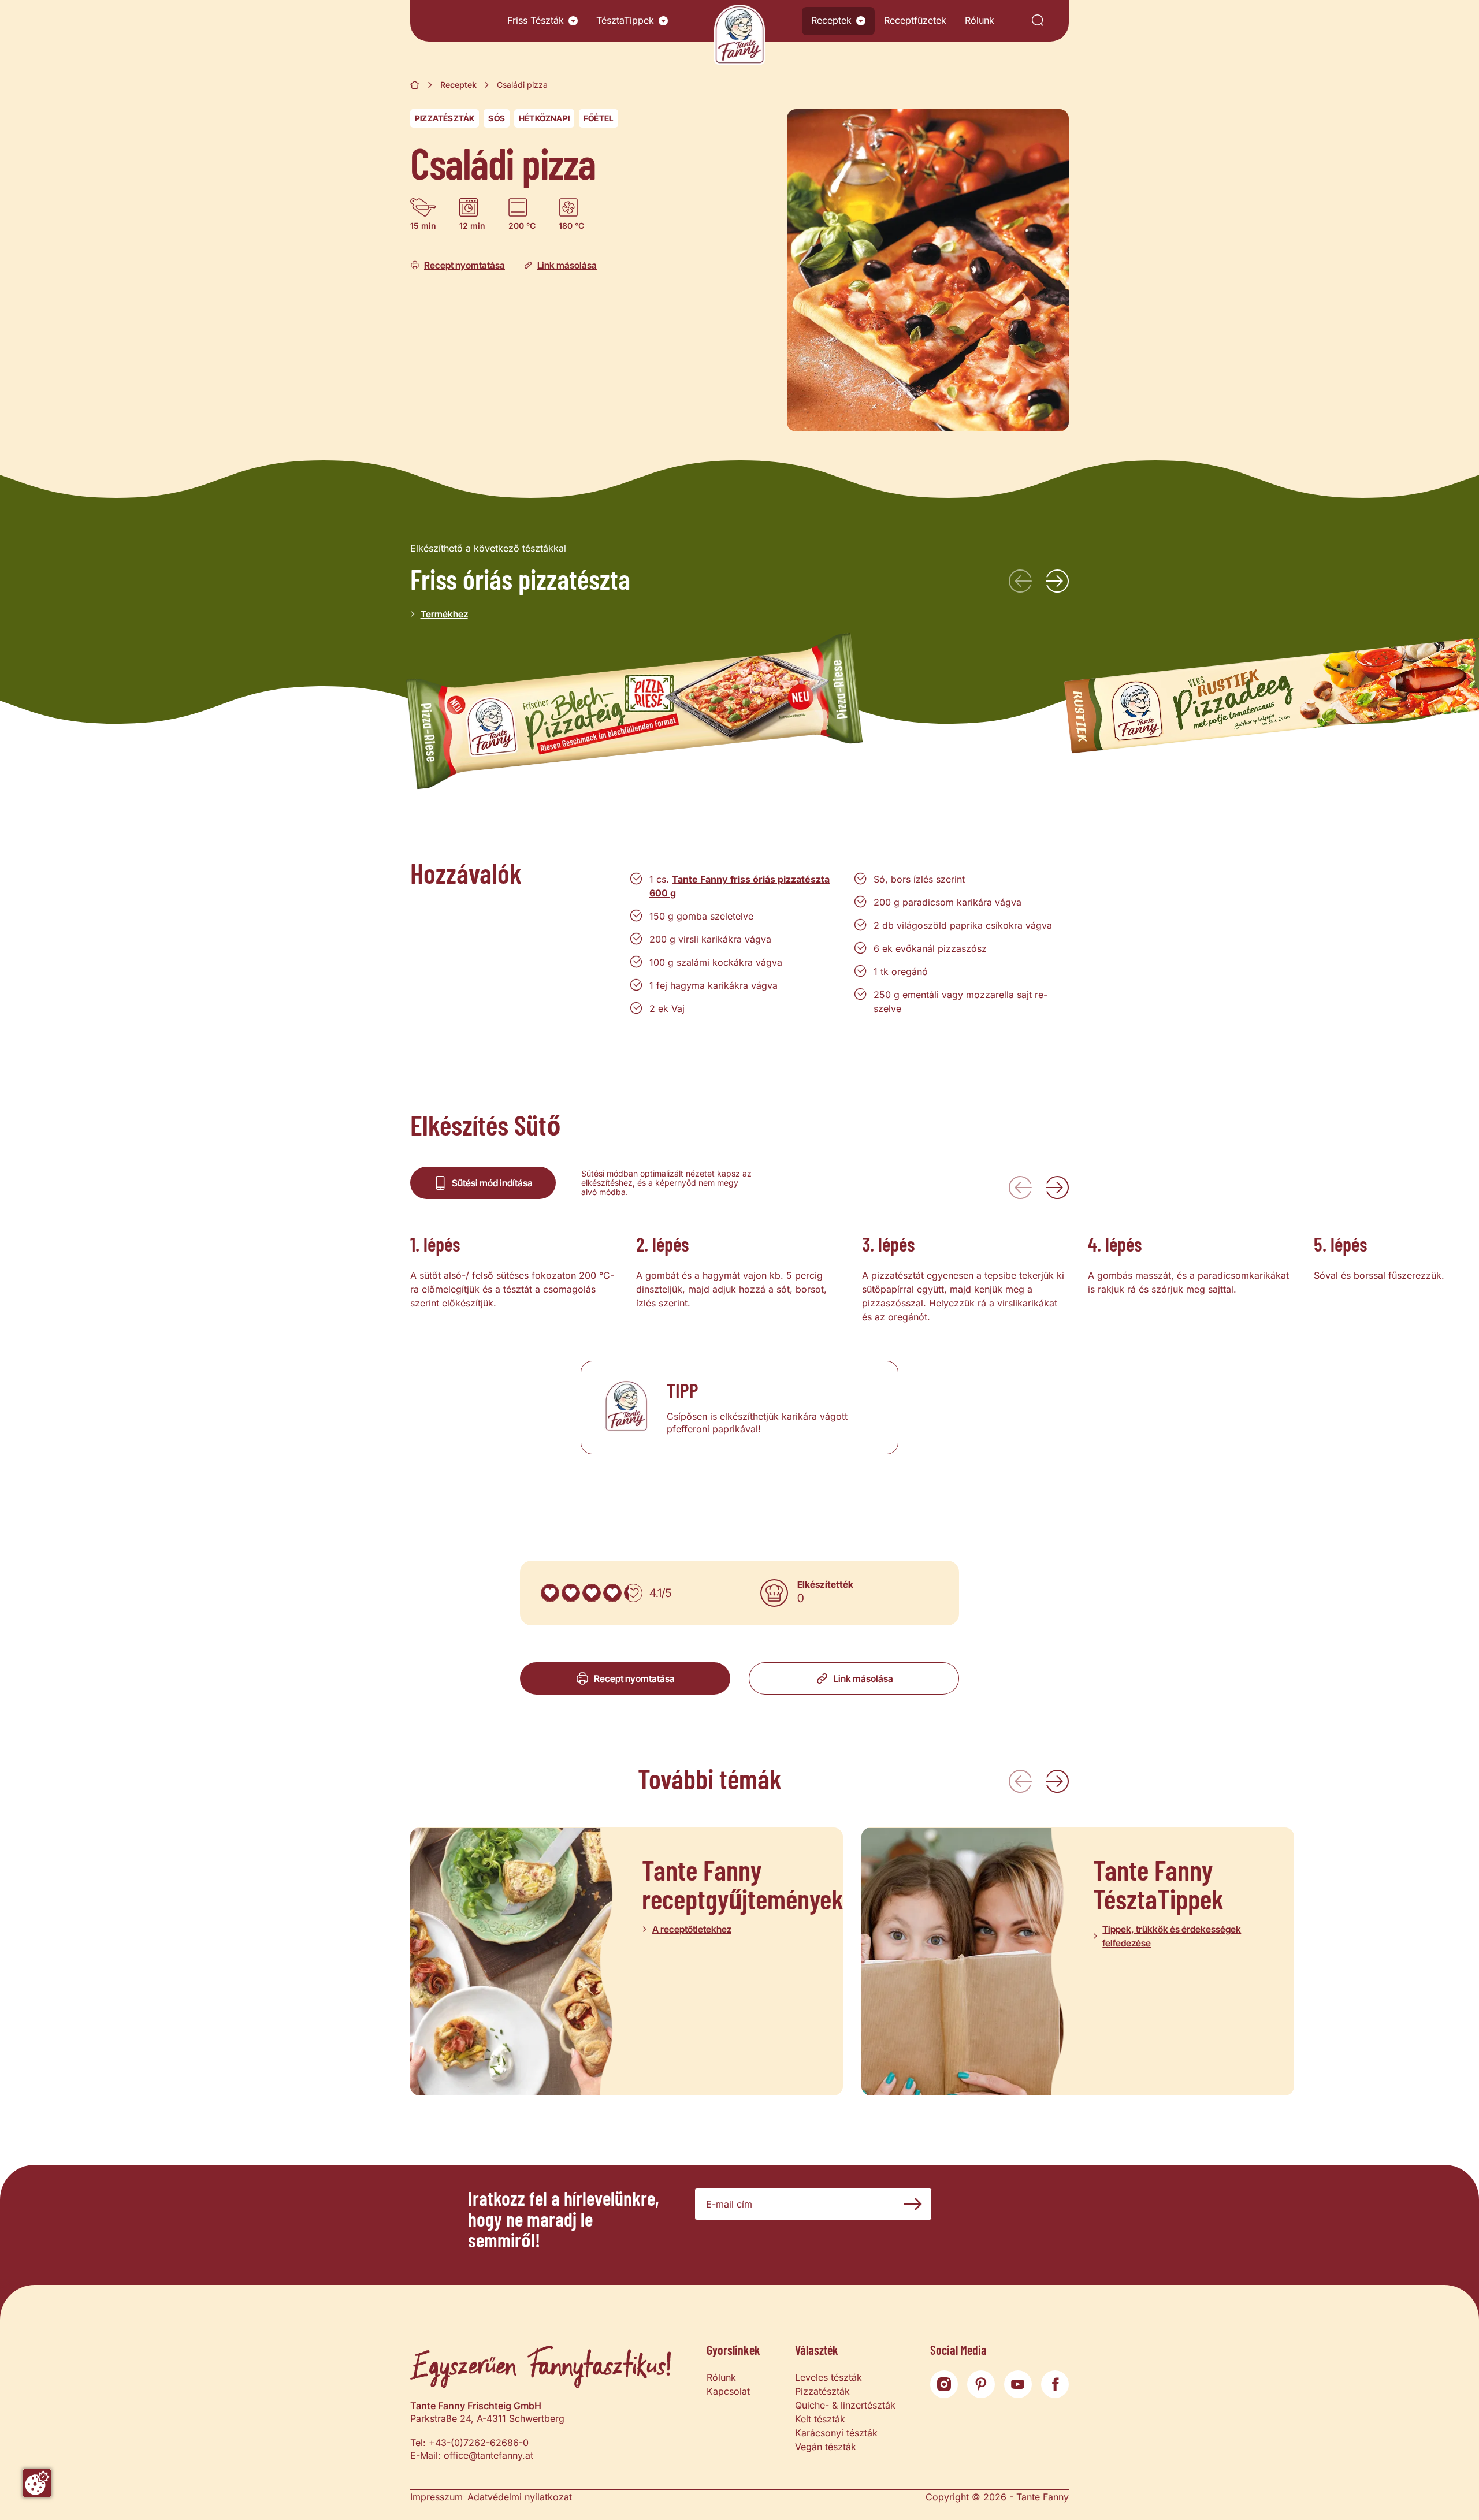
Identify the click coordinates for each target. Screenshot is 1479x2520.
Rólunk (980, 20)
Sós (497, 118)
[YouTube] (1018, 2384)
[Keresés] (1038, 21)
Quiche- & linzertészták (845, 2405)
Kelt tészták (820, 2419)
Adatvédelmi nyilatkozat (520, 2497)
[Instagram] (944, 2384)
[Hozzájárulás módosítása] (37, 2483)
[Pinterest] (981, 2384)
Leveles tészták (828, 2377)
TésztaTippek (625, 20)
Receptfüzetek (915, 20)
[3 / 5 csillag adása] (592, 1593)
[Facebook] (1055, 2384)
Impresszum (436, 2497)
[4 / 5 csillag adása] (612, 1593)
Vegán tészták (826, 2447)
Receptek (831, 20)
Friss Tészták (536, 20)
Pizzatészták (445, 118)
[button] (573, 21)
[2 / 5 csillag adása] (571, 1593)
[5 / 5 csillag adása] (633, 1593)
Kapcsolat (728, 2391)
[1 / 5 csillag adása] (550, 1593)
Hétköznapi (544, 118)
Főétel (599, 118)
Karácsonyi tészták (836, 2433)
